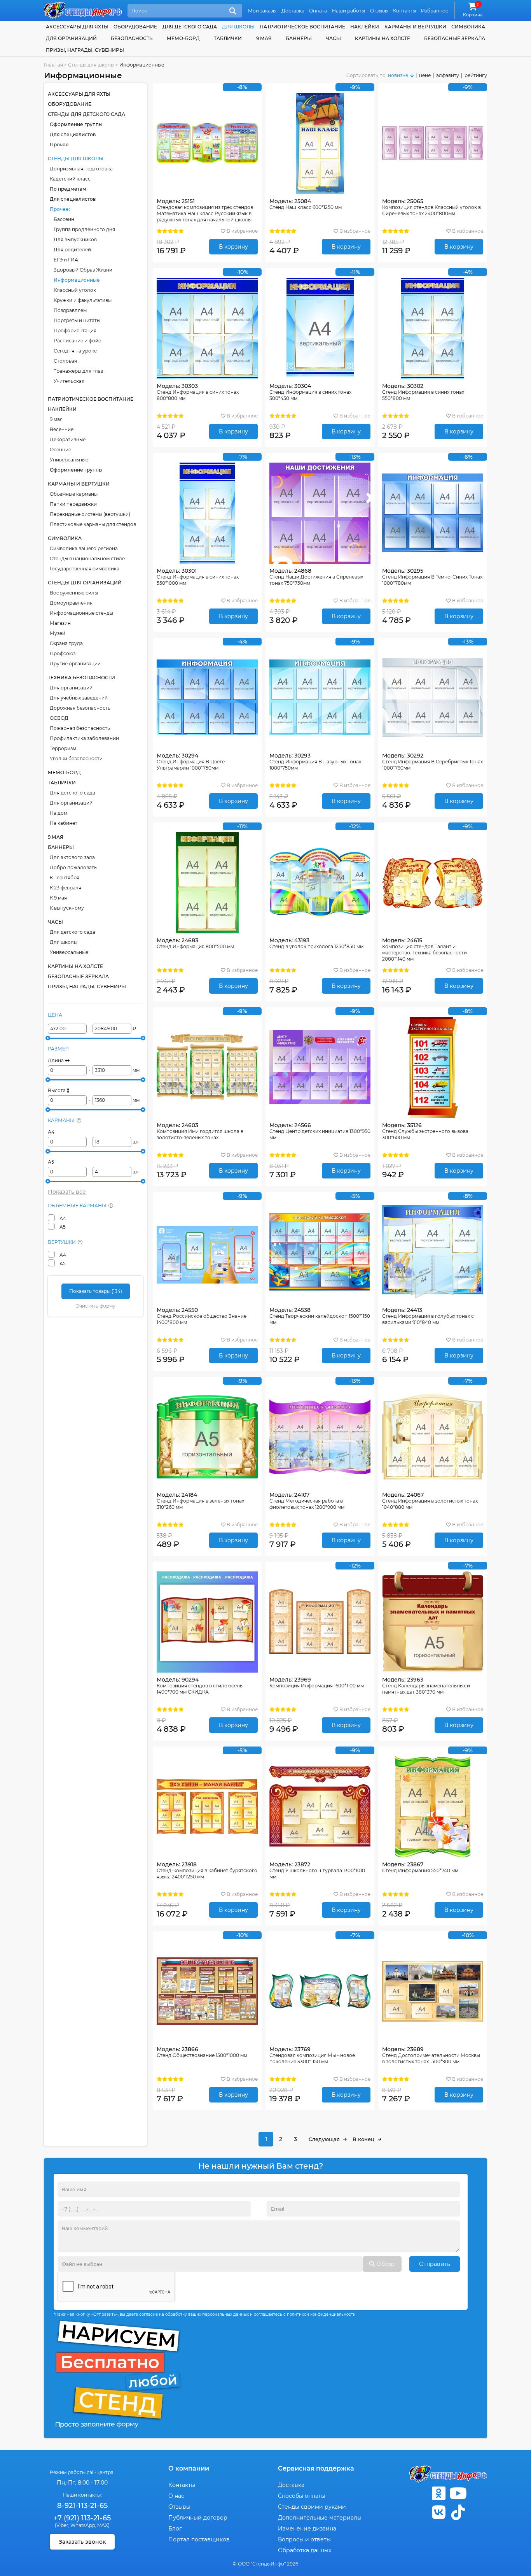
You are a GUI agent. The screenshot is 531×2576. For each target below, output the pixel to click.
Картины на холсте (383, 38)
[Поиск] (233, 11)
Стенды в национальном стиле (87, 559)
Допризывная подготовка (81, 169)
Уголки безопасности (76, 758)
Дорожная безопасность (80, 708)
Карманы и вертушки (415, 27)
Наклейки (365, 27)
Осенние (60, 450)
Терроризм (63, 748)
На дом (59, 813)
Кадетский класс (70, 179)
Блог (175, 2529)
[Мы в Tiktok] (458, 2512)
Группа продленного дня (84, 229)
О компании (189, 2468)
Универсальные (69, 460)
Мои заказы (262, 11)
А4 (51, 1132)
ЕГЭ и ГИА (66, 260)
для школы (238, 27)
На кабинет (64, 823)
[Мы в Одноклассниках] (438, 2493)
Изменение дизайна (307, 2529)
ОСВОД (59, 718)
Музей (58, 633)
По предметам (68, 189)
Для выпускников (75, 239)
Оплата (318, 11)
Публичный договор (198, 2518)
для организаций (71, 38)
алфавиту (448, 75)
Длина (56, 1060)
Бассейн (64, 219)
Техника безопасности (81, 678)
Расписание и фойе (77, 341)
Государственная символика (85, 569)
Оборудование (135, 27)
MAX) (103, 2525)
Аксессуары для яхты (77, 27)
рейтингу (476, 75)
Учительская (69, 381)
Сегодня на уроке (75, 351)
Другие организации (75, 664)
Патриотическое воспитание (302, 27)
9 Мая (264, 38)
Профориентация (75, 331)
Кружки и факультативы (83, 300)
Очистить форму (95, 1306)
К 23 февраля (66, 888)
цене (425, 75)
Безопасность (132, 38)
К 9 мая (58, 898)
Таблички (228, 38)
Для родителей (72, 250)
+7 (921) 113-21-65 (82, 2518)
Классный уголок (75, 290)
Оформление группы (76, 124)
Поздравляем (70, 310)
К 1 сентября (65, 878)
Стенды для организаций (85, 583)
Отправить (435, 2264)
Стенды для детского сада (86, 114)
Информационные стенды (81, 613)
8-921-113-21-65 (82, 2506)
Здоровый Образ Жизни (83, 270)
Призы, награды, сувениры (85, 50)
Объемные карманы (74, 494)
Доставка (293, 11)
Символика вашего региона (84, 548)
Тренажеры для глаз (78, 371)
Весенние (62, 429)
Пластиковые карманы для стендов (93, 524)
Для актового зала (72, 857)
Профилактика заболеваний (84, 738)
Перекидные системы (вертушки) (90, 514)
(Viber (62, 2525)
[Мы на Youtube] (458, 2493)
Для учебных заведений (79, 698)
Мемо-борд (183, 38)
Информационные (77, 280)
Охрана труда (66, 643)
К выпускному (67, 908)
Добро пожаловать (73, 867)
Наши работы (348, 11)
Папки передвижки (73, 504)
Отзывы (379, 11)
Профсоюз (63, 653)
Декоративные (68, 439)
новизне (398, 75)
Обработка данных (305, 2550)
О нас (176, 2496)
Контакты (404, 11)
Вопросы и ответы (304, 2539)
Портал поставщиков (199, 2539)
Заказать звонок (82, 2542)
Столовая (65, 361)
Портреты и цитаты (77, 320)
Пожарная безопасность (80, 728)
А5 (51, 1162)
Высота (57, 1090)
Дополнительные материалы (320, 2518)
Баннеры (299, 38)
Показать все (67, 1192)
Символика (468, 27)
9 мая (56, 419)
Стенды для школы (76, 159)
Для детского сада (72, 793)
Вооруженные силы (74, 593)
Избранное (435, 11)
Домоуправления (71, 603)
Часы (333, 38)
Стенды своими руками (312, 2507)
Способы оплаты (302, 2496)
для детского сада (190, 27)
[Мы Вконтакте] (438, 2512)
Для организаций (71, 688)
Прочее (59, 145)
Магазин (60, 623)
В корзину (233, 247)
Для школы (64, 942)
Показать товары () (96, 1291)
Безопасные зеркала (455, 38)
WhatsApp (83, 2525)
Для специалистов (73, 134)
